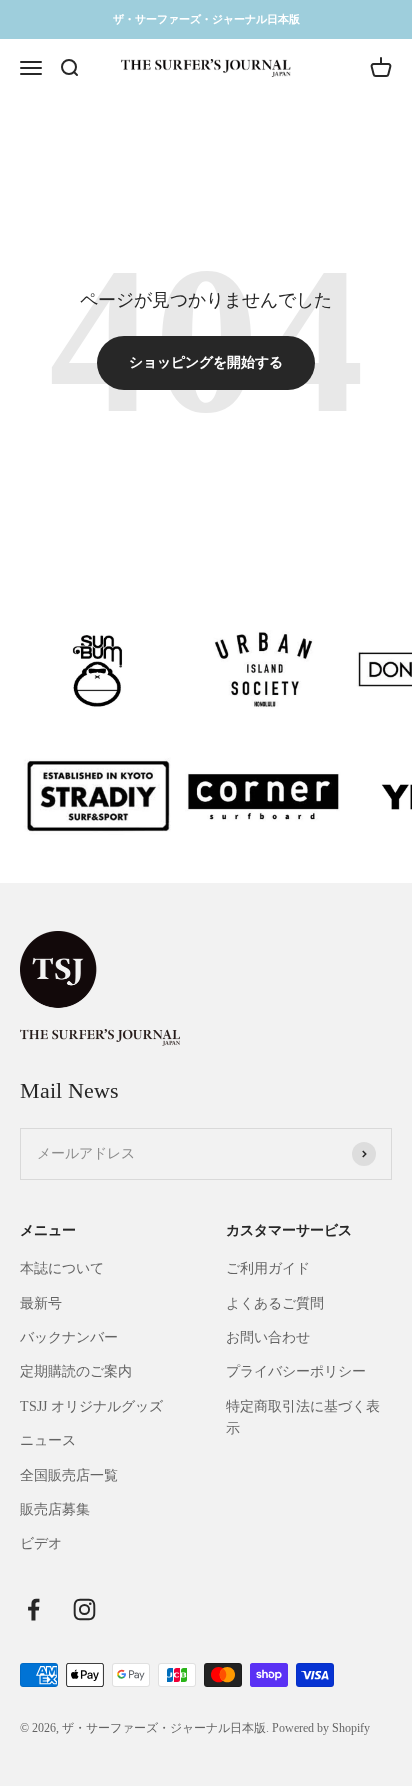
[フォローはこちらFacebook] (33, 1609)
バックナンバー (69, 1337)
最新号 (41, 1303)
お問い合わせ (268, 1337)
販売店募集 (55, 1509)
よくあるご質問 (275, 1303)
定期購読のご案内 (76, 1371)
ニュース (48, 1440)
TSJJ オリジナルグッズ (91, 1406)
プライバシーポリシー (296, 1371)
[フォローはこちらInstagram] (84, 1609)
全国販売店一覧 (69, 1475)
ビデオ (41, 1543)
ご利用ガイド (268, 1268)
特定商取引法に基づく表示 (303, 1417)
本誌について (62, 1268)
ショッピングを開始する (206, 362)
